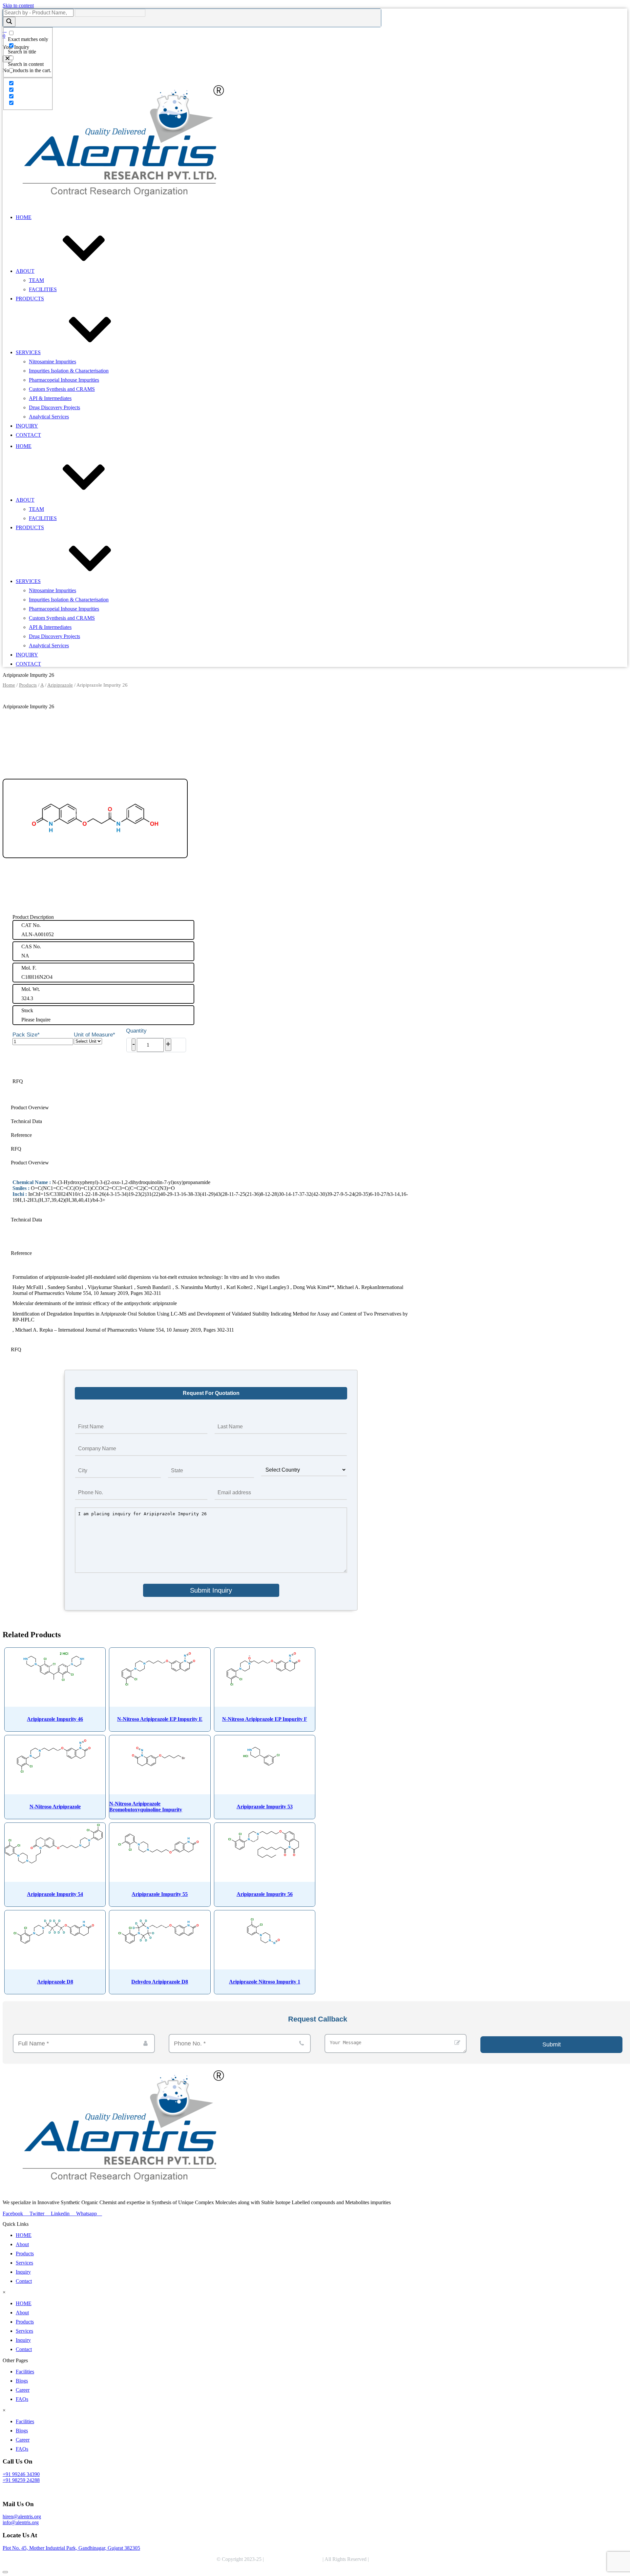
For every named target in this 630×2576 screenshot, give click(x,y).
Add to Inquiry (45, 1060)
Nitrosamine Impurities (52, 362)
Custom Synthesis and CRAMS (62, 389)
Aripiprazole (60, 685)
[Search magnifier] (9, 22)
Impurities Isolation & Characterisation (69, 371)
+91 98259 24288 (21, 2480)
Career (23, 2390)
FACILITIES (43, 289)
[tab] (211, 1108)
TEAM (36, 280)
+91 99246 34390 (21, 2474)
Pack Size (26, 1035)
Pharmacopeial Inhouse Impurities (64, 380)
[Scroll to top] (5, 2572)
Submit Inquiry (211, 1590)
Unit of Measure (94, 1035)
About (22, 2244)
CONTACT (28, 435)
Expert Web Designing (395, 2559)
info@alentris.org (21, 2522)
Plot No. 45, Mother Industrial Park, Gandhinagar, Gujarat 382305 (71, 2548)
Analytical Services (49, 417)
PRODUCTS (30, 299)
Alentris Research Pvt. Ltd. (293, 2559)
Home (9, 685)
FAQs (22, 2399)
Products (28, 685)
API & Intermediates (50, 398)
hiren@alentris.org (22, 2516)
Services (24, 2263)
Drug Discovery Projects (54, 407)
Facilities (25, 2372)
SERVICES (28, 352)
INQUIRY (27, 426)
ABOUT (25, 271)
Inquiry (23, 2272)
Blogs (22, 2381)
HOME (24, 217)
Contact (24, 2281)
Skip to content (18, 5)
